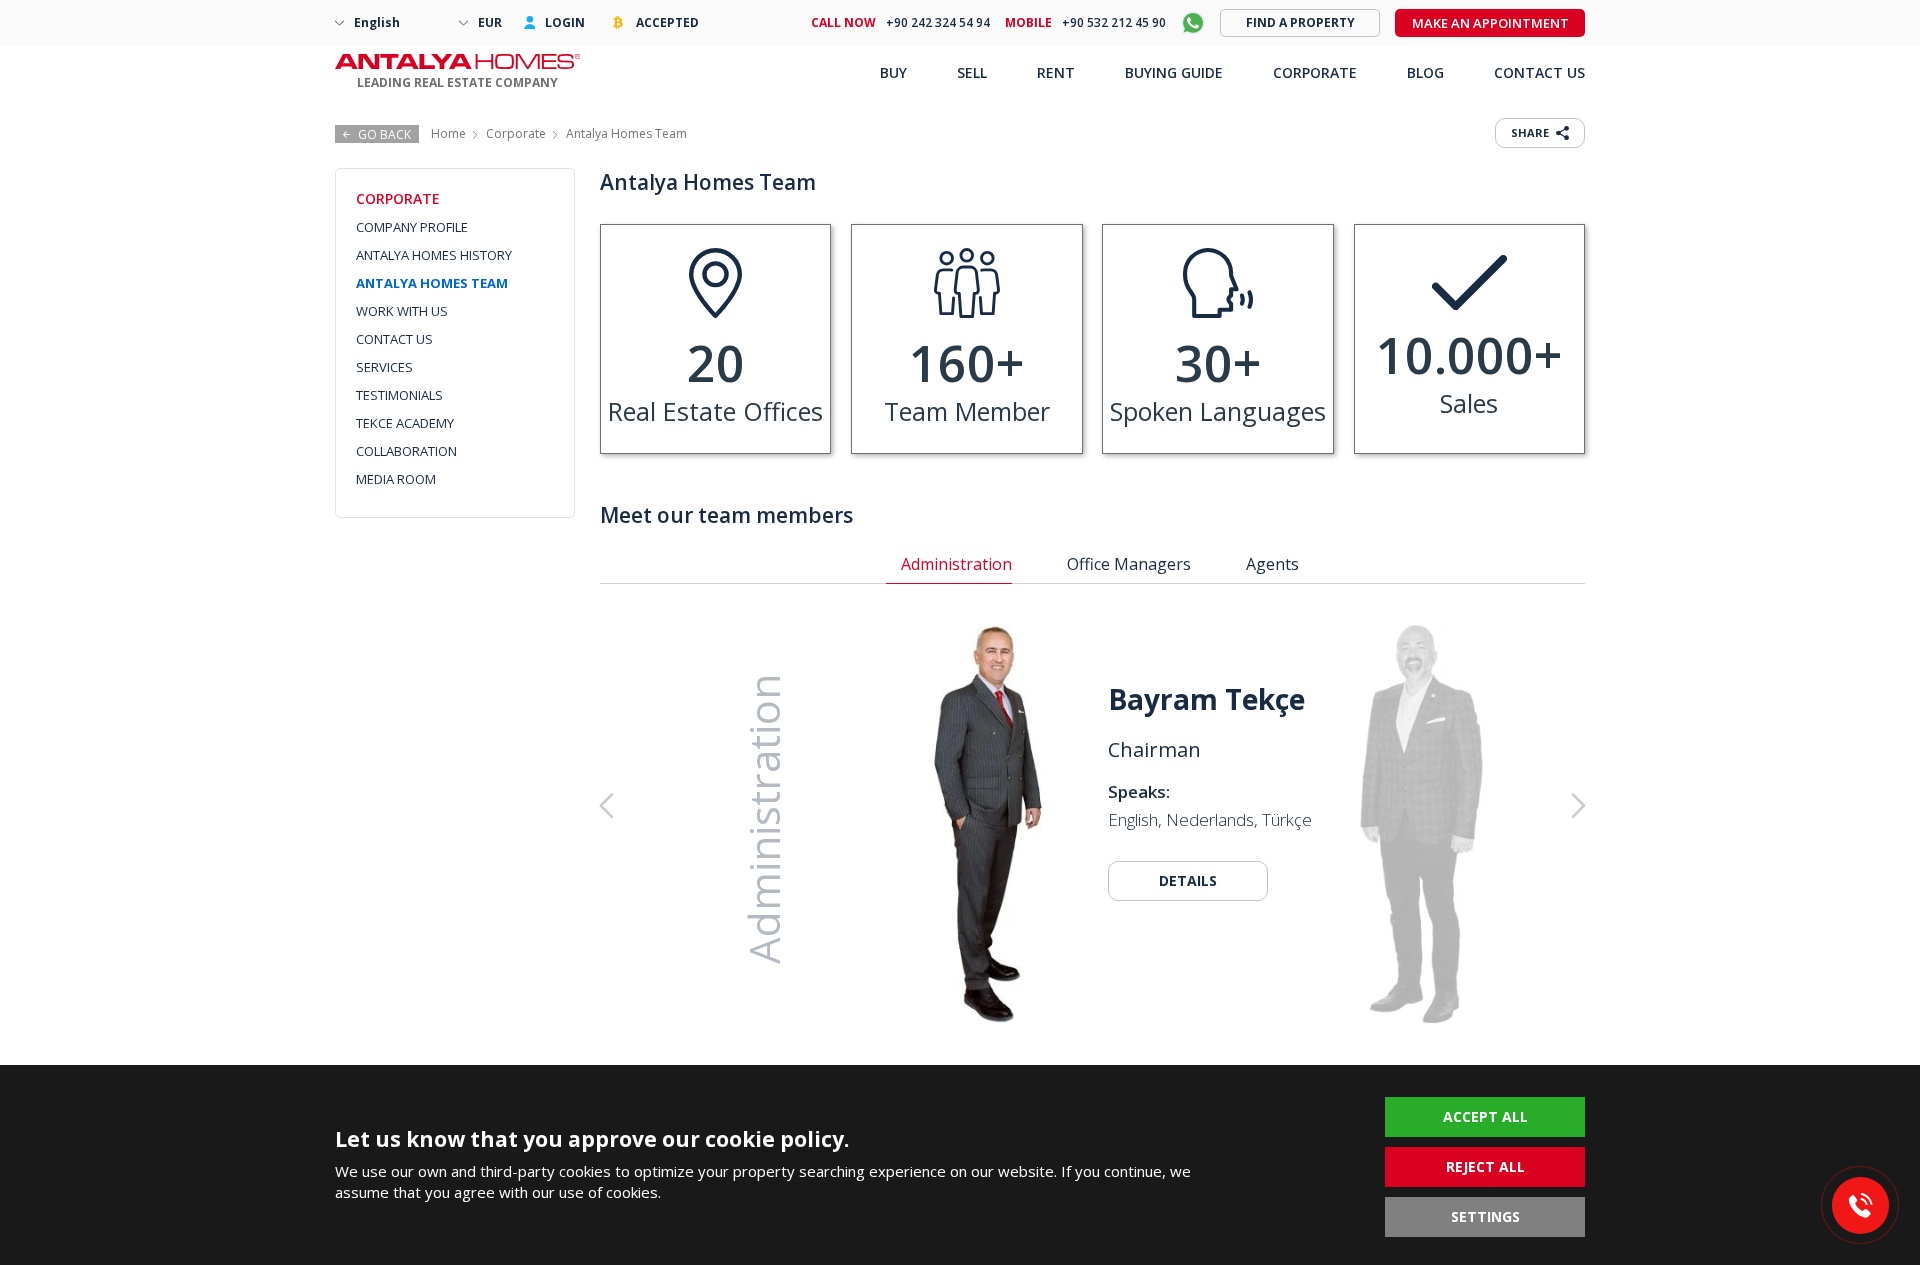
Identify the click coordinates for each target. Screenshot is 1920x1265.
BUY (893, 72)
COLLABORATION (406, 451)
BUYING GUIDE (1174, 72)
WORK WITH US (402, 311)
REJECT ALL (1485, 1166)
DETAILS (1188, 880)
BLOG (1425, 72)
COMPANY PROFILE (412, 227)
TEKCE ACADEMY (405, 423)
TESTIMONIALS (399, 395)
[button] (1476, 805)
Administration (956, 564)
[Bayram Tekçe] (988, 827)
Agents (1272, 564)
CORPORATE (1315, 72)
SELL (972, 72)
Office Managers (1129, 564)
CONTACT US (394, 339)
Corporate (516, 133)
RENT (1056, 72)
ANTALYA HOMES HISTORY (434, 255)
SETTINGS (1485, 1216)
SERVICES (384, 367)
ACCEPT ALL (1485, 1116)
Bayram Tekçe (1206, 699)
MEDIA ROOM (396, 479)
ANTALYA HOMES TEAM (432, 283)
